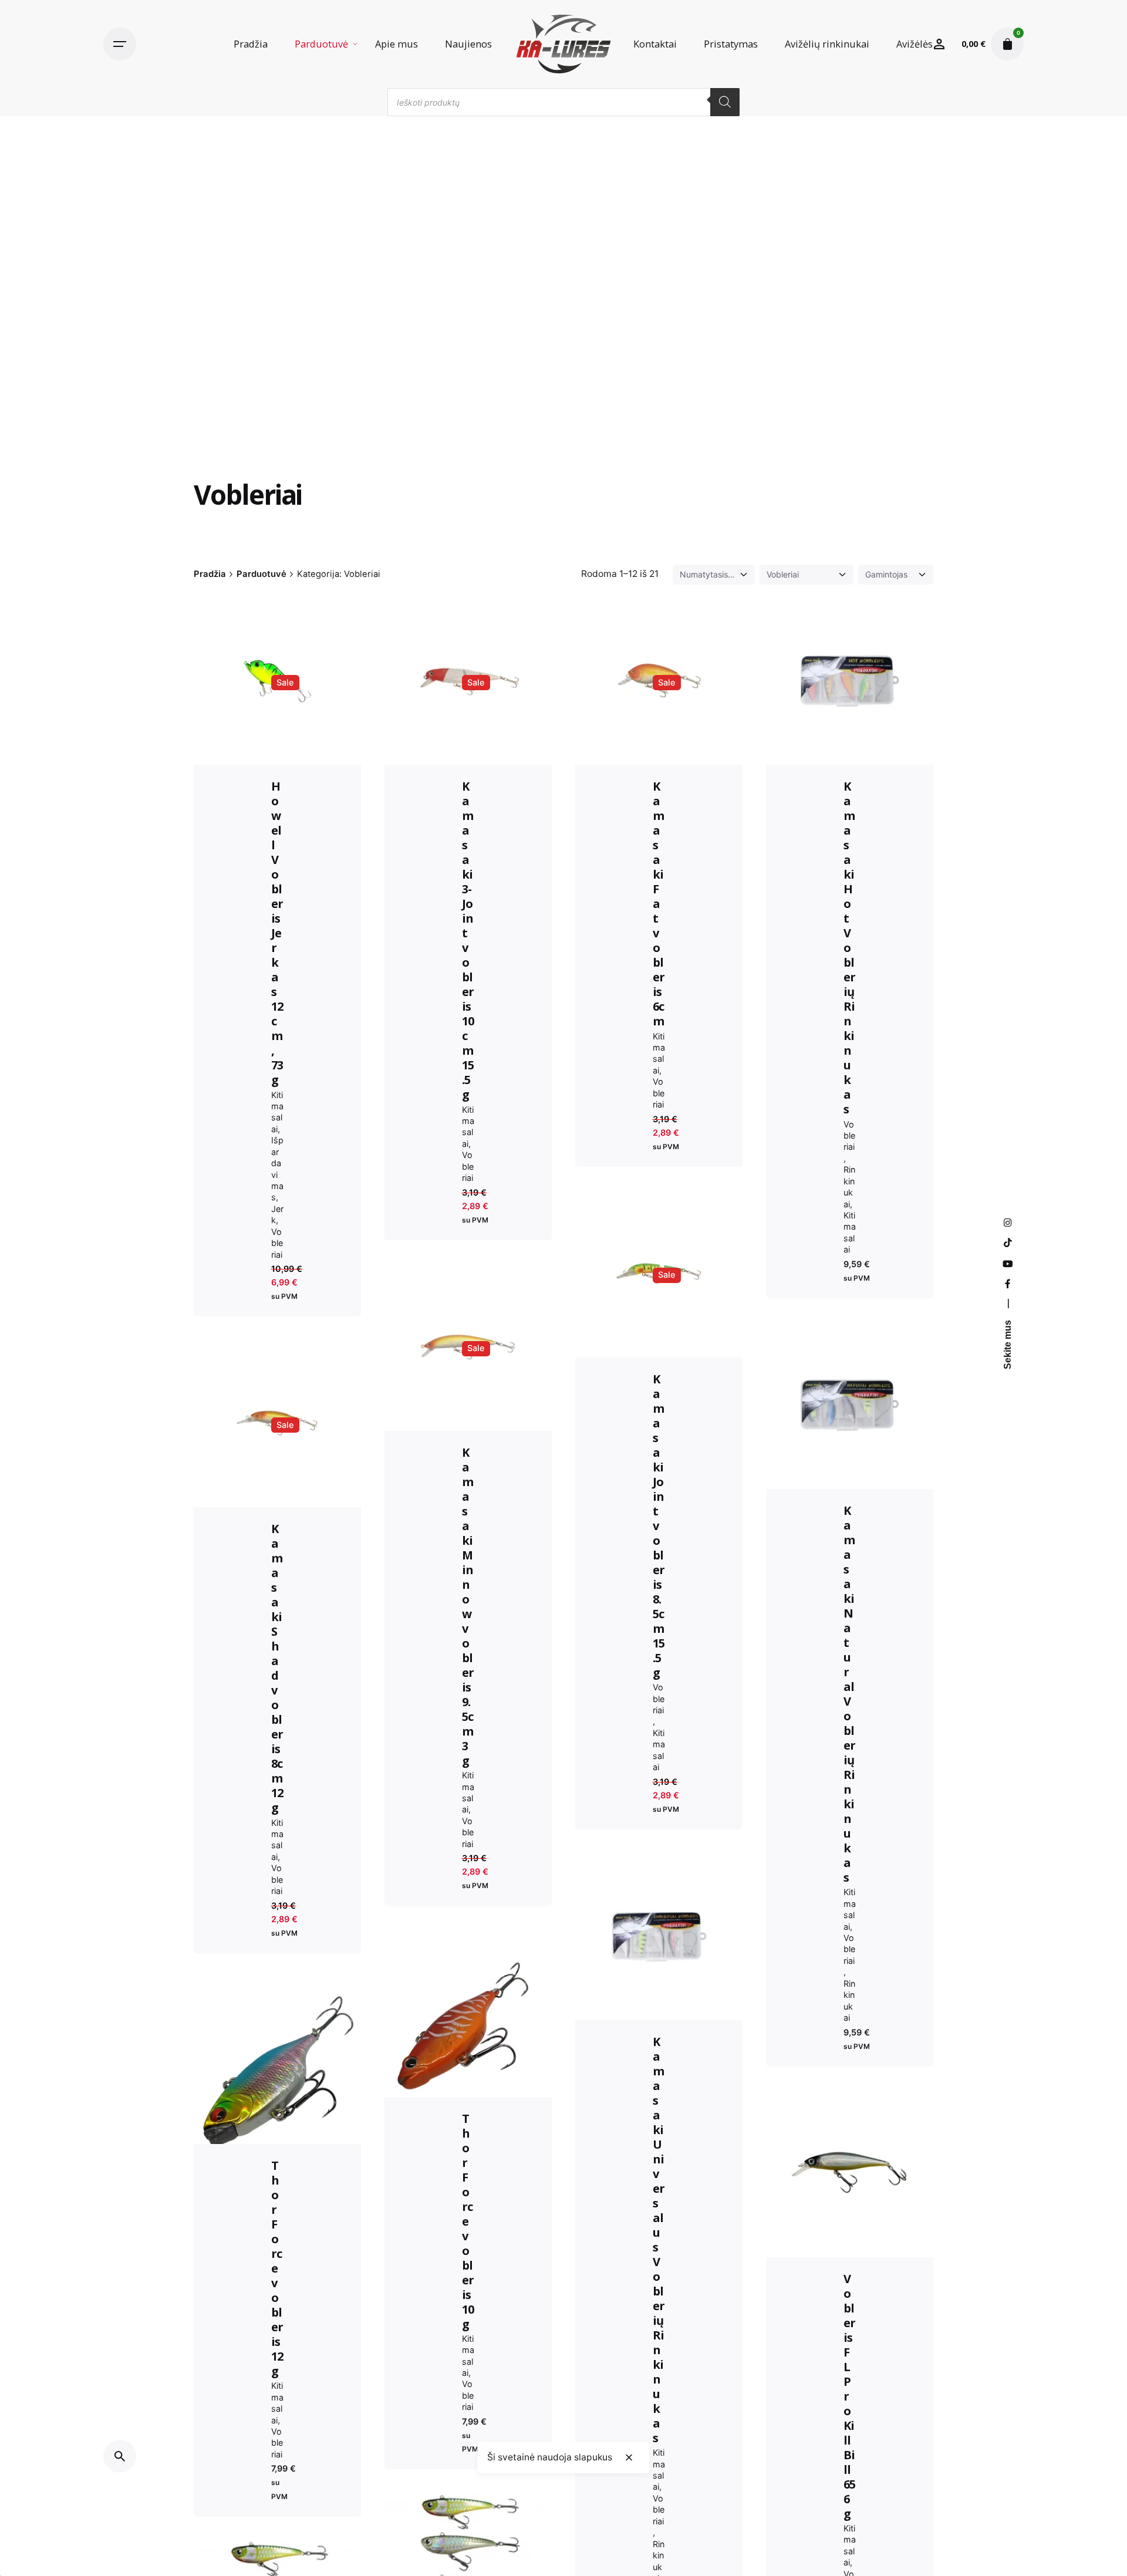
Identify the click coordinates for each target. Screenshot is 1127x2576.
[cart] (1007, 44)
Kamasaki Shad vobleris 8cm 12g (277, 1668)
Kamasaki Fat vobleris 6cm (659, 904)
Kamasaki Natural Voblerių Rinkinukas (850, 1694)
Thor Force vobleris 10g (468, 2221)
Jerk (277, 1214)
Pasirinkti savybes (468, 2016)
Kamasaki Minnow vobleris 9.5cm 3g (468, 1606)
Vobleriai (277, 1243)
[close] (629, 2457)
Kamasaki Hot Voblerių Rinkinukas (850, 948)
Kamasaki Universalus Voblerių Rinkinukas (659, 2240)
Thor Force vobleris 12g (277, 2268)
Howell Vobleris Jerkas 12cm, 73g (277, 933)
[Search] (725, 102)
